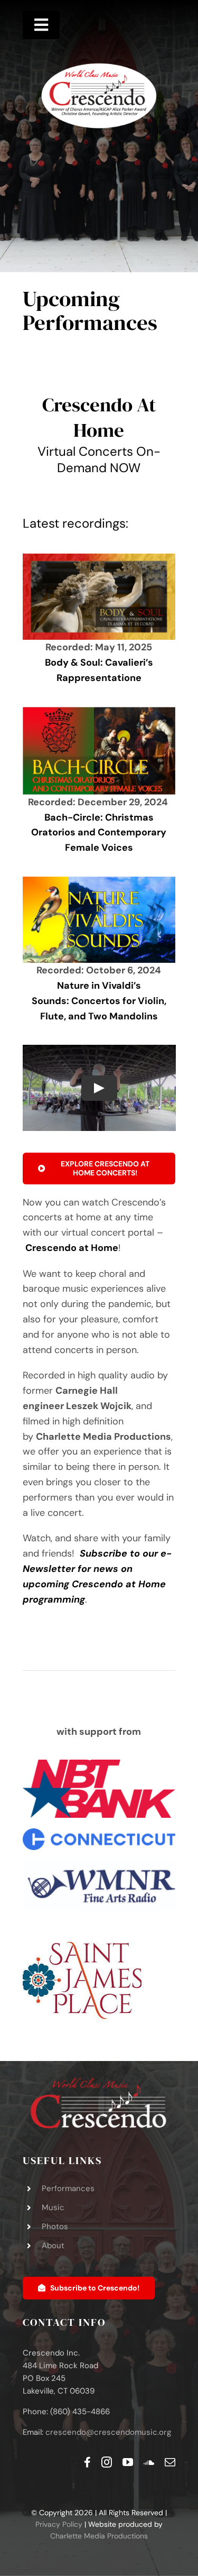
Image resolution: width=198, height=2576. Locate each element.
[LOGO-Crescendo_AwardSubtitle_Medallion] (99, 66)
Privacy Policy (59, 2524)
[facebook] (87, 2462)
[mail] (170, 2462)
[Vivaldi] (99, 881)
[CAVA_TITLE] (99, 558)
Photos (55, 2227)
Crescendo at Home (72, 1248)
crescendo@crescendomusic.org (108, 2432)
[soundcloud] (149, 2462)
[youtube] (128, 2462)
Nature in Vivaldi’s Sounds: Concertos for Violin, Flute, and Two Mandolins (99, 1001)
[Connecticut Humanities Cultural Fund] (99, 1833)
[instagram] (107, 2462)
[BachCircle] (99, 712)
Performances (68, 2188)
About (53, 2246)
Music (53, 2207)
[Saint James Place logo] (82, 1926)
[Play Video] (99, 1088)
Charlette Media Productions (99, 2536)
